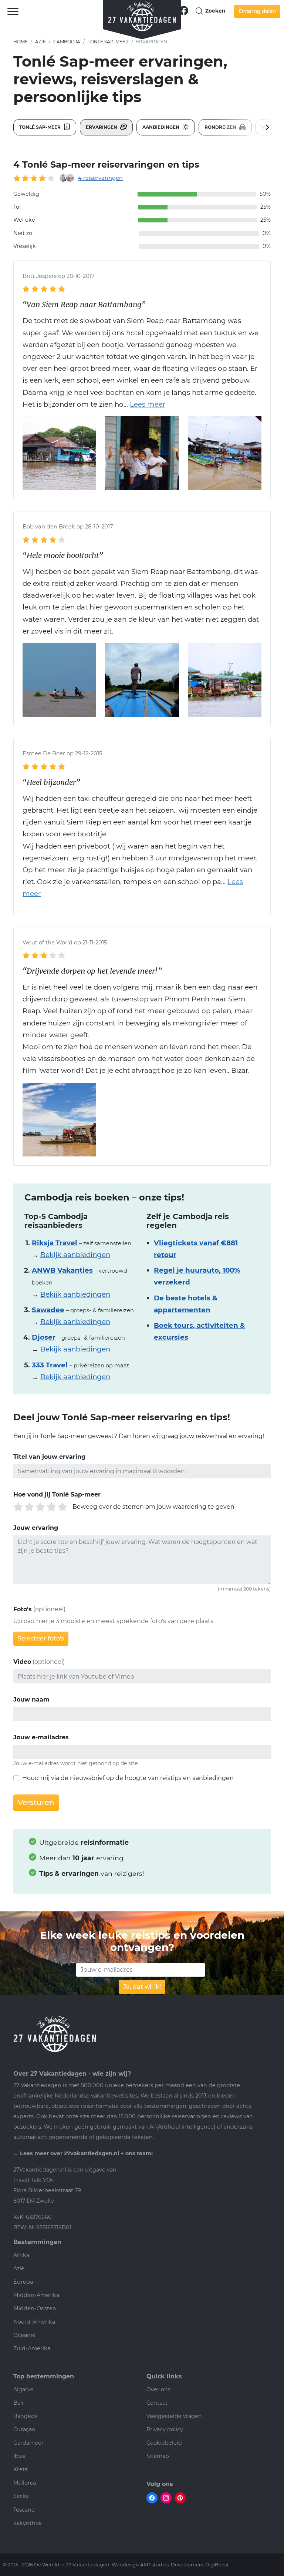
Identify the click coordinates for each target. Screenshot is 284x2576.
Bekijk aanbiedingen (75, 1255)
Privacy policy (165, 2429)
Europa (23, 2282)
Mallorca (25, 2483)
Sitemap (158, 2456)
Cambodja (67, 42)
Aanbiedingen (161, 127)
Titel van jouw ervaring (49, 1457)
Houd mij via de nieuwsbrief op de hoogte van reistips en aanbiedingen (128, 1778)
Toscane (24, 2510)
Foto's (23, 1609)
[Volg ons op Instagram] (166, 2498)
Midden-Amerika (36, 2295)
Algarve (23, 2389)
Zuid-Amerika (32, 2348)
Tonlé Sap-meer (108, 42)
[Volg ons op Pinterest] (180, 2498)
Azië (40, 42)
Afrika (21, 2255)
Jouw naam (31, 1700)
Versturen (36, 1803)
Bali (18, 2403)
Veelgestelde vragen (174, 2416)
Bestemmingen (37, 2242)
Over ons (158, 2389)
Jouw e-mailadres (41, 1737)
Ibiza (19, 2456)
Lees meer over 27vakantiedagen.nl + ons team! (86, 2153)
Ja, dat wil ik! (142, 1987)
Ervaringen (102, 127)
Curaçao (24, 2429)
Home (21, 42)
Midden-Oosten (35, 2308)
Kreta (21, 2469)
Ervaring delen (257, 11)
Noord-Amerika (34, 2322)
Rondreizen (221, 127)
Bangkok (26, 2416)
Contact (157, 2403)
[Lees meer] (144, 404)
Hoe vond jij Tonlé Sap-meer (57, 1494)
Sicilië (21, 2496)
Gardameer (28, 2443)
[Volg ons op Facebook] (184, 10)
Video (22, 1662)
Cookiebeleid (164, 2443)
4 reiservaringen (100, 178)
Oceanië (24, 2335)
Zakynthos (27, 2523)
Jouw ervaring (36, 1528)
